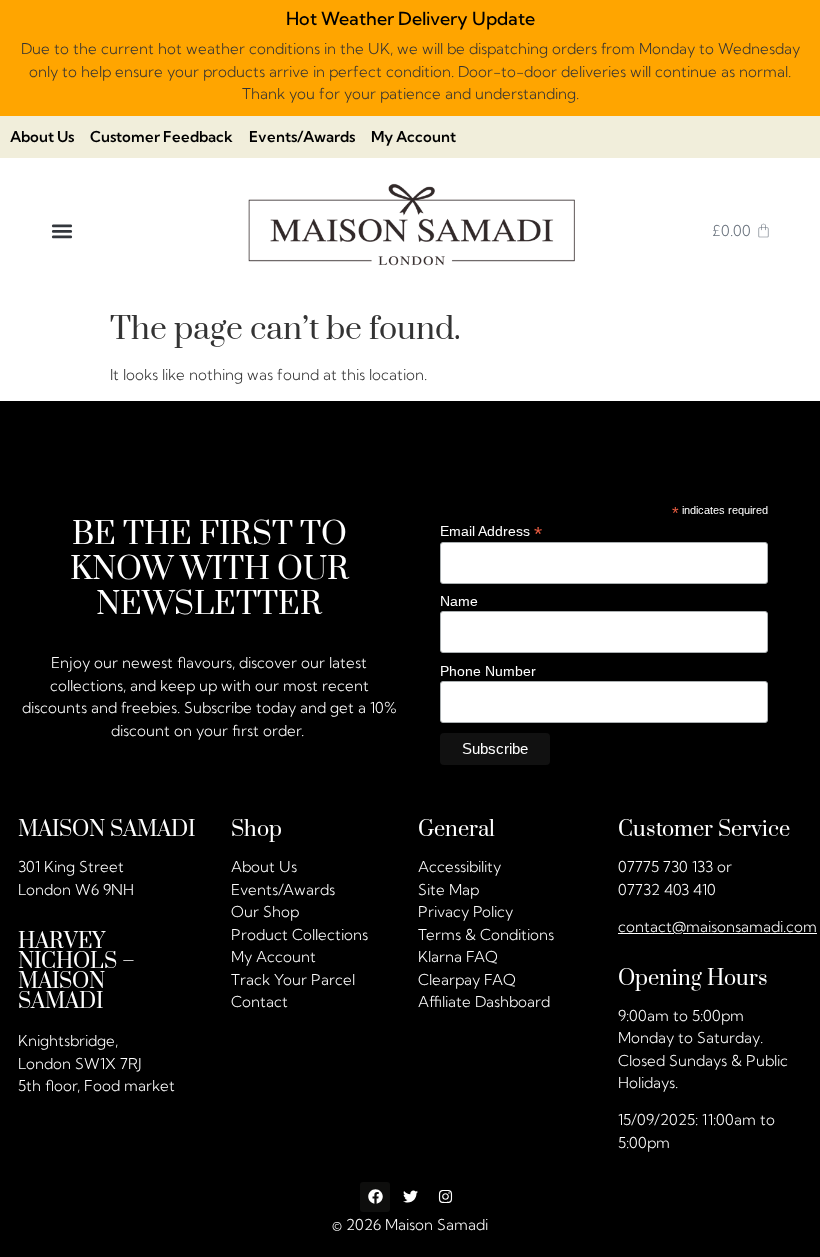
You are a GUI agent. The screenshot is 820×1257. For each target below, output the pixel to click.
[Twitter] (410, 1197)
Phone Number (488, 670)
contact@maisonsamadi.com (717, 926)
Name (459, 601)
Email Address (491, 530)
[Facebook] (375, 1197)
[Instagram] (445, 1197)
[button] (61, 230)
